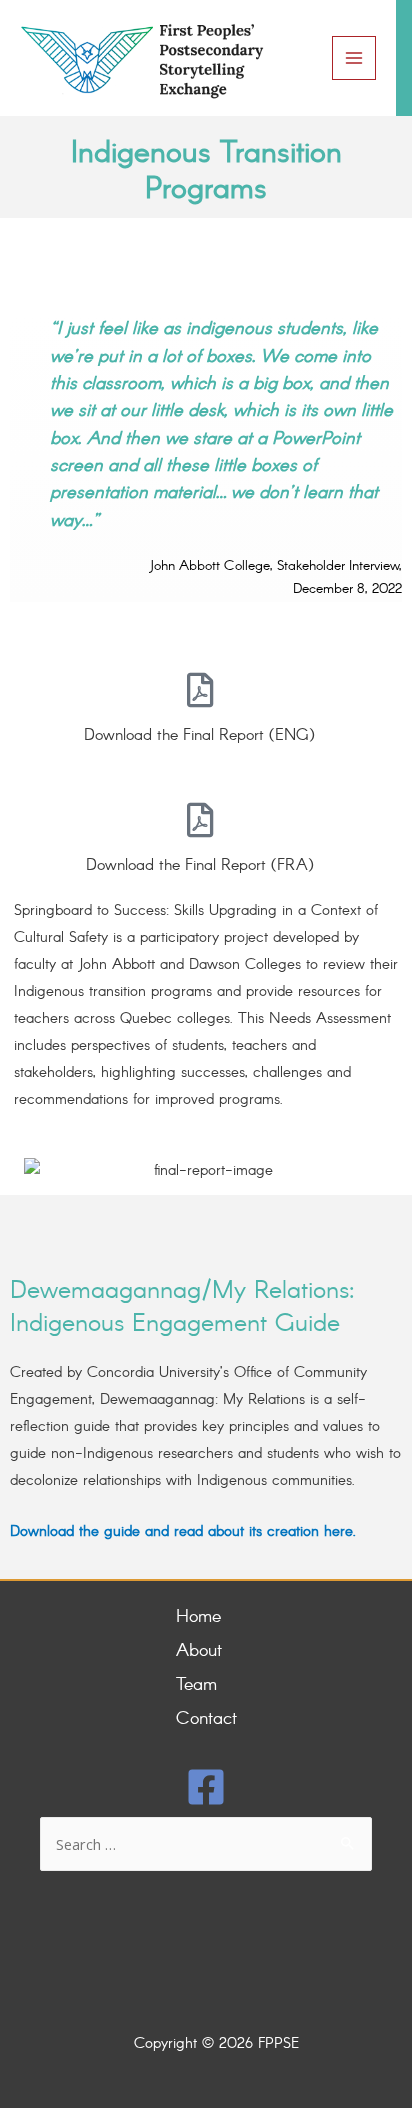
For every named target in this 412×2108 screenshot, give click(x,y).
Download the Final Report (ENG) (199, 735)
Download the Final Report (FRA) (200, 865)
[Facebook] (206, 1787)
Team (196, 1685)
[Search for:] (206, 1846)
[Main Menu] (354, 58)
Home (198, 1617)
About (199, 1651)
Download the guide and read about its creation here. (183, 1532)
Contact (206, 1719)
